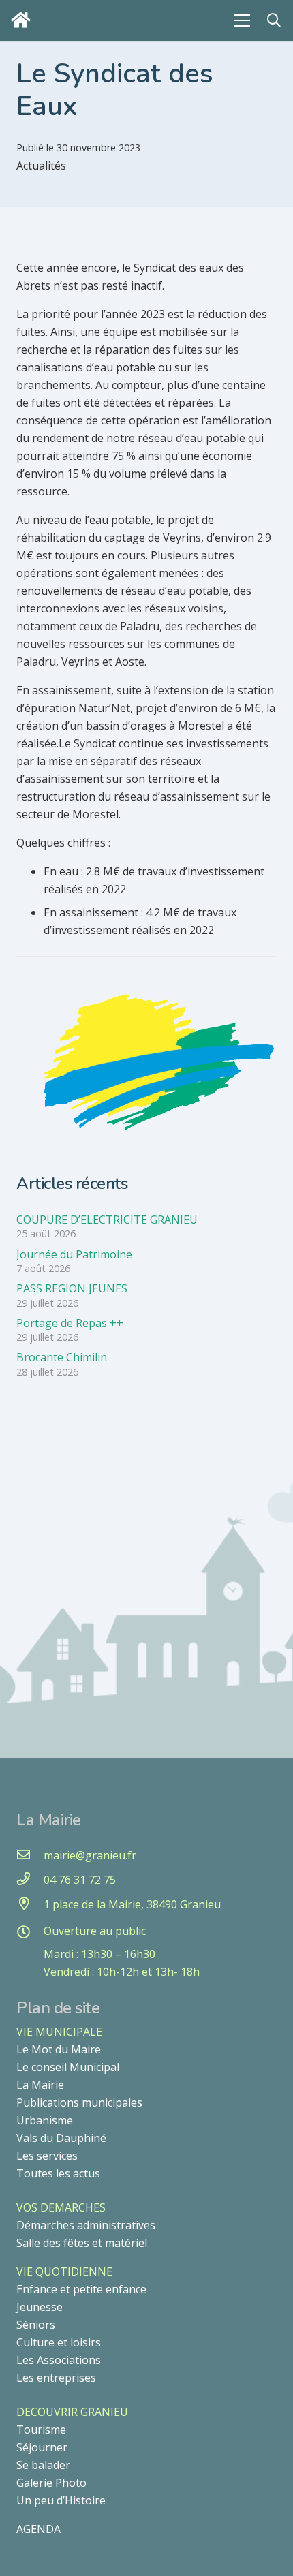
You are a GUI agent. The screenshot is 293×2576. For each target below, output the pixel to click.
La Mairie (40, 2085)
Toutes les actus (58, 2173)
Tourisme (41, 2430)
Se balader (43, 2465)
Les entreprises (56, 2378)
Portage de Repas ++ (70, 1323)
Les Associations (59, 2360)
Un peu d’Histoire (61, 2500)
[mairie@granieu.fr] (30, 1855)
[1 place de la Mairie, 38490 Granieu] (30, 1904)
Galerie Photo (51, 2483)
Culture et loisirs (59, 2342)
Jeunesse (40, 2307)
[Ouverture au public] (30, 1933)
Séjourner (42, 2447)
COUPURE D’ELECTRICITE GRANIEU (107, 1220)
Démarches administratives (86, 2225)
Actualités (41, 166)
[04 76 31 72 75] (30, 1880)
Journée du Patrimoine (74, 1254)
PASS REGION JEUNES (72, 1288)
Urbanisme (45, 2120)
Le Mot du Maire (59, 2049)
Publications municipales (79, 2102)
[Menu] (242, 20)
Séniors (36, 2325)
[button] (274, 20)
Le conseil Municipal (68, 2067)
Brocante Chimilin (62, 1357)
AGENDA (38, 2529)
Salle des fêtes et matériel (82, 2243)
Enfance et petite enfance (81, 2289)
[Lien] (24, 20)
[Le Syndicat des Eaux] (146, 997)
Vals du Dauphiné (61, 2138)
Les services (47, 2156)
